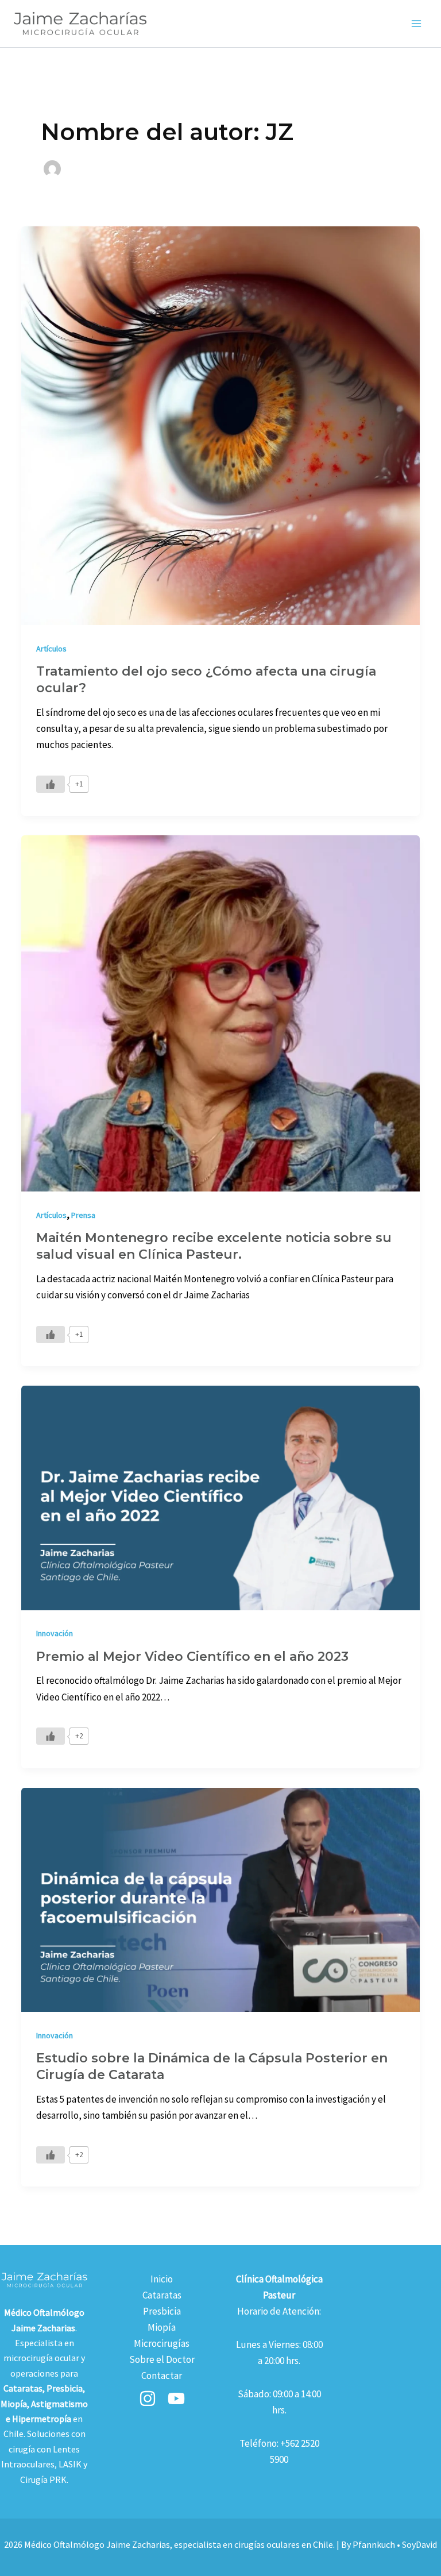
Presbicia (162, 2311)
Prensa (83, 1215)
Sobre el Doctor (162, 2359)
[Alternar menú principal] (417, 24)
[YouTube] (176, 2398)
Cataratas (162, 2295)
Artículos (51, 649)
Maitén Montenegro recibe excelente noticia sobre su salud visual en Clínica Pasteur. (214, 1246)
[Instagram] (148, 2398)
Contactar (162, 2376)
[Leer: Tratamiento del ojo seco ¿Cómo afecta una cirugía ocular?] (220, 425)
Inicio (162, 2279)
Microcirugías (162, 2343)
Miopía (162, 2327)
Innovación (55, 1633)
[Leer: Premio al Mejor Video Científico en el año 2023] (220, 1497)
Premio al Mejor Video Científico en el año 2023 (192, 1657)
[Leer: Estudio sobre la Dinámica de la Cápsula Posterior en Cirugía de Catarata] (220, 1899)
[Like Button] (51, 784)
